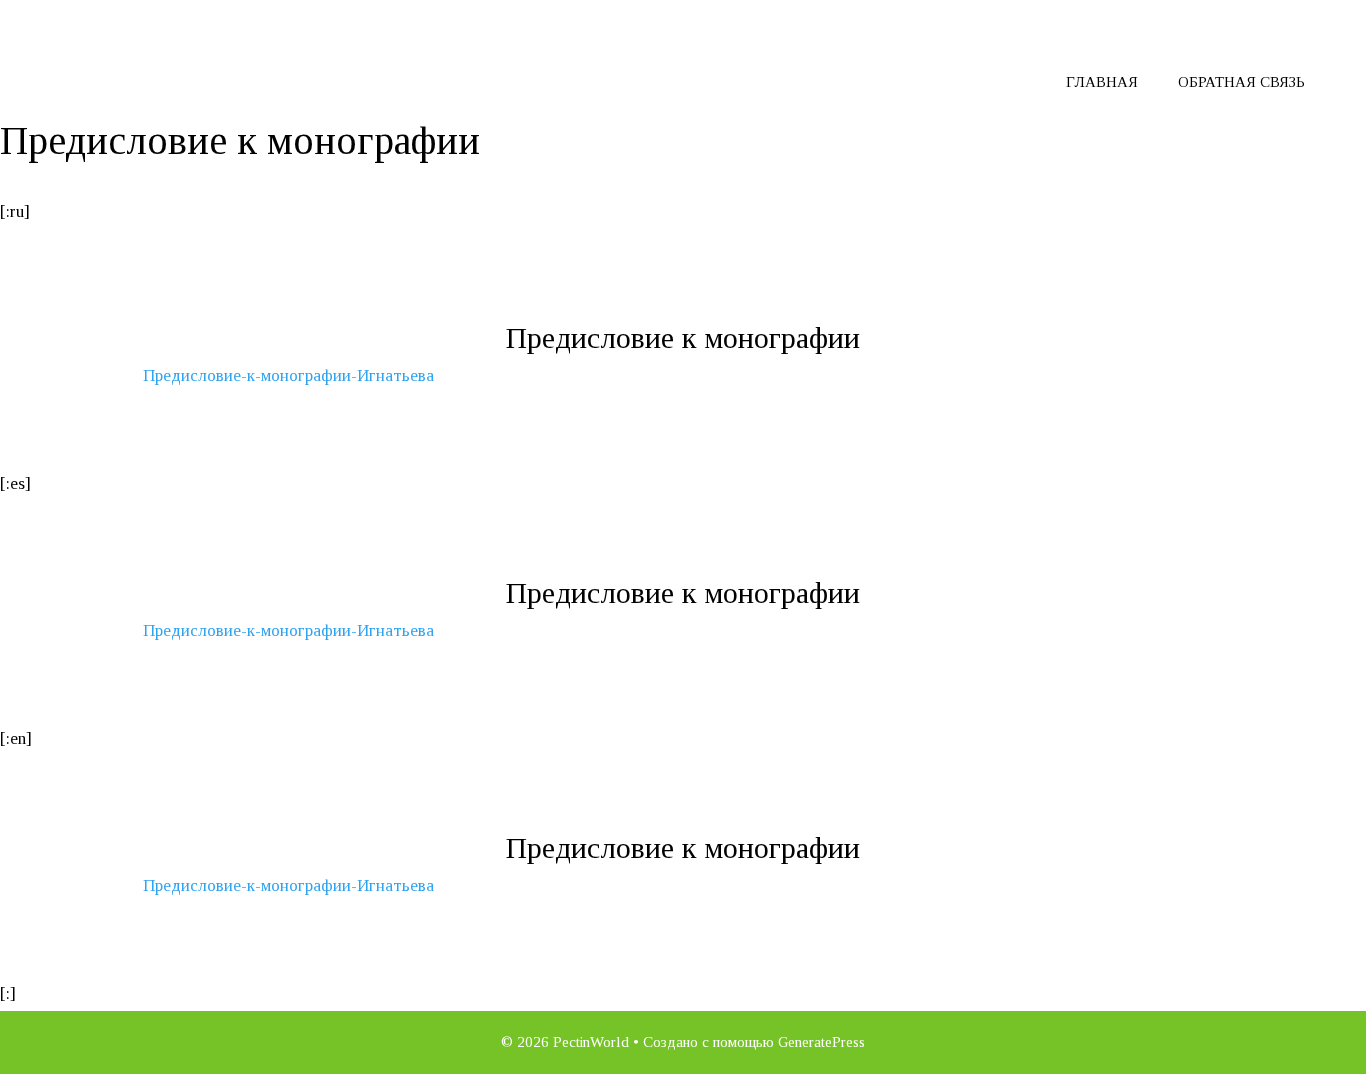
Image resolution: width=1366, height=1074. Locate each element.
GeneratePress (821, 1042)
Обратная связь (1241, 82)
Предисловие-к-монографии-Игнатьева (288, 375)
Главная (1102, 82)
